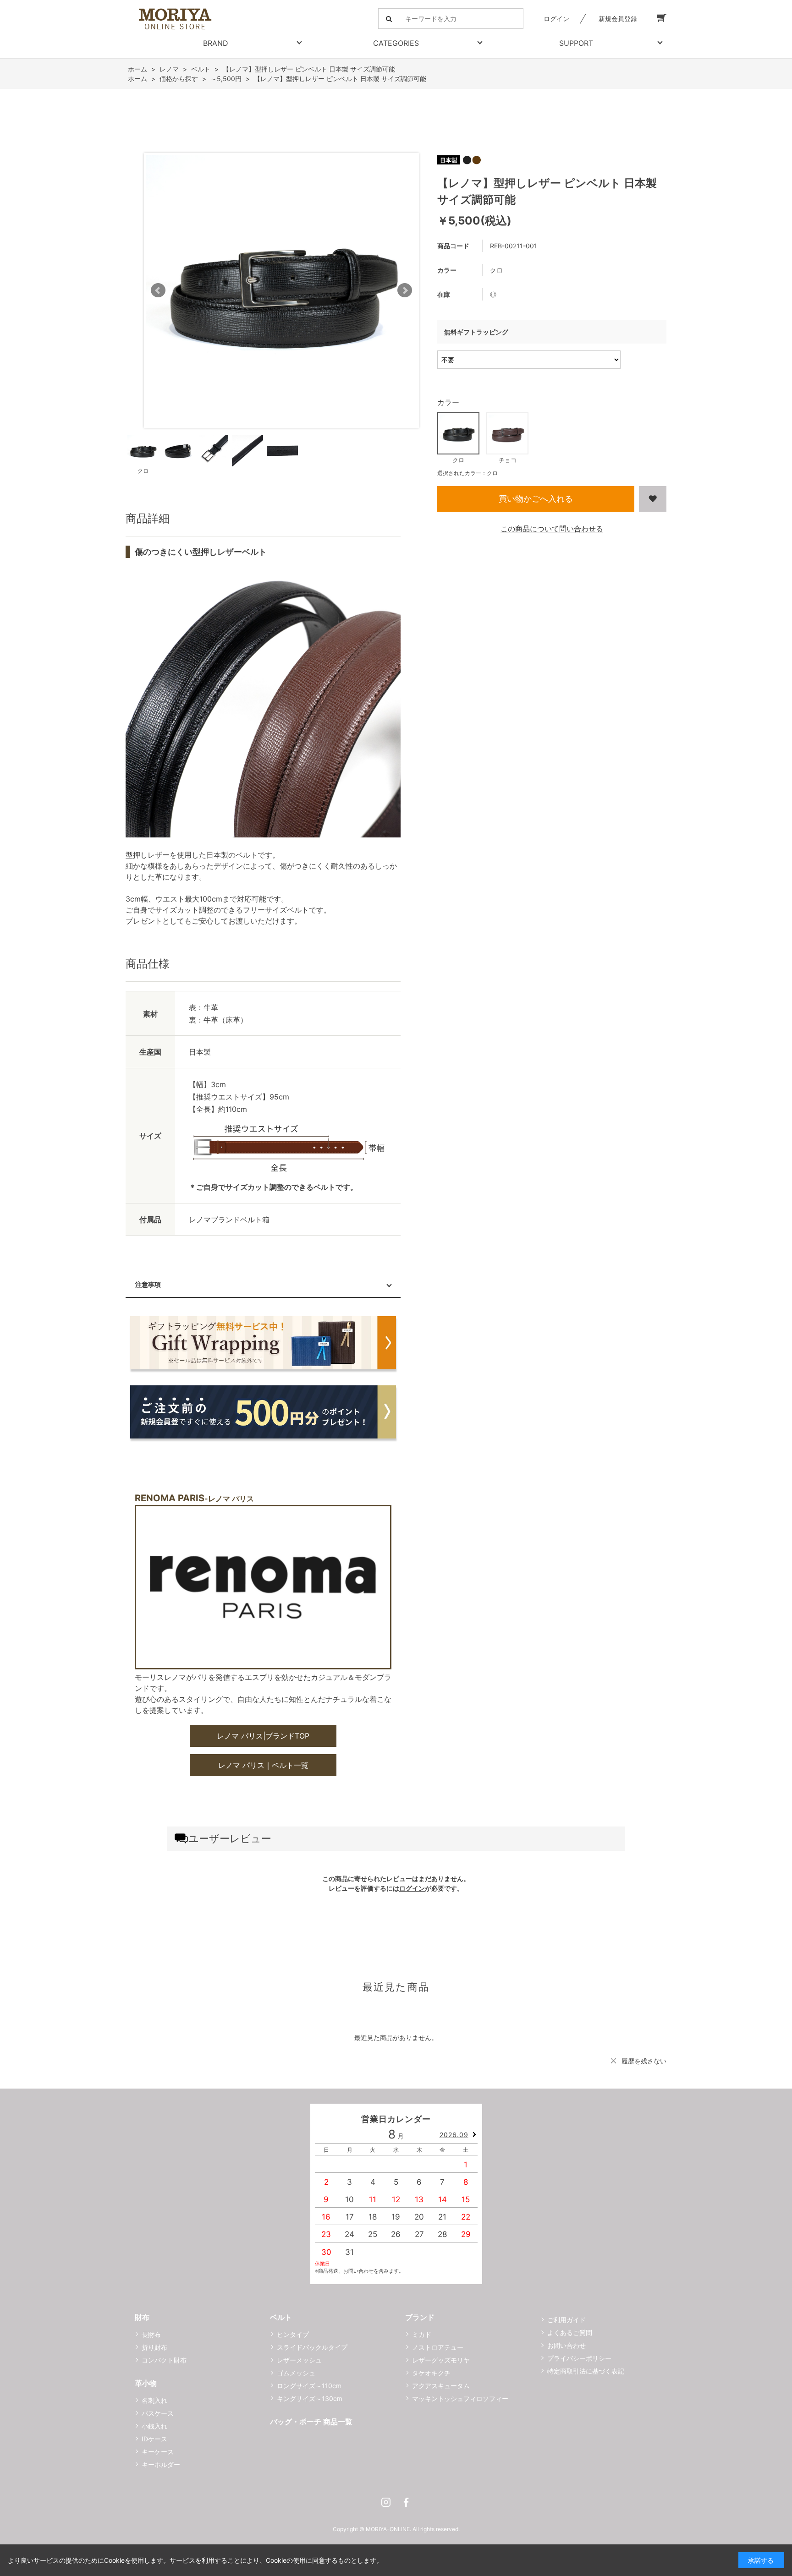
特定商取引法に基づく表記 (586, 2371)
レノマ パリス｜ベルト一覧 (263, 1765)
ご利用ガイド (566, 2320)
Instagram (386, 2502)
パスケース (158, 2413)
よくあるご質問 (570, 2333)
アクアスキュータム (441, 2386)
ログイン (556, 19)
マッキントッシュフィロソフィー (460, 2398)
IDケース (154, 2439)
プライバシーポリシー (579, 2358)
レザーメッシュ (299, 2360)
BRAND (216, 43)
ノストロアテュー (438, 2347)
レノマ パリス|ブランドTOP (263, 1736)
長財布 (151, 2334)
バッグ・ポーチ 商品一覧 (311, 2422)
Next (405, 290)
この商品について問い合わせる (552, 529)
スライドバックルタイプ (312, 2347)
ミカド (422, 2334)
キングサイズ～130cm (310, 2398)
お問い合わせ (566, 2345)
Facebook (406, 2502)
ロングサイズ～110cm (309, 2386)
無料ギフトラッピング (476, 332)
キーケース (158, 2452)
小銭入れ (154, 2426)
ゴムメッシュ (296, 2373)
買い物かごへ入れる (536, 499)
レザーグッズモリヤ (441, 2360)
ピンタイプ (293, 2334)
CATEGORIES (396, 43)
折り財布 (154, 2347)
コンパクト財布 (164, 2360)
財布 (142, 2317)
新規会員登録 (618, 19)
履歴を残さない (644, 2061)
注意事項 (148, 1284)
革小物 (146, 2383)
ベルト (281, 2317)
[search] (389, 19)
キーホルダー (161, 2464)
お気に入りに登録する (653, 499)
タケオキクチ (431, 2373)
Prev (158, 290)
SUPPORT (576, 43)
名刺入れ (154, 2400)
